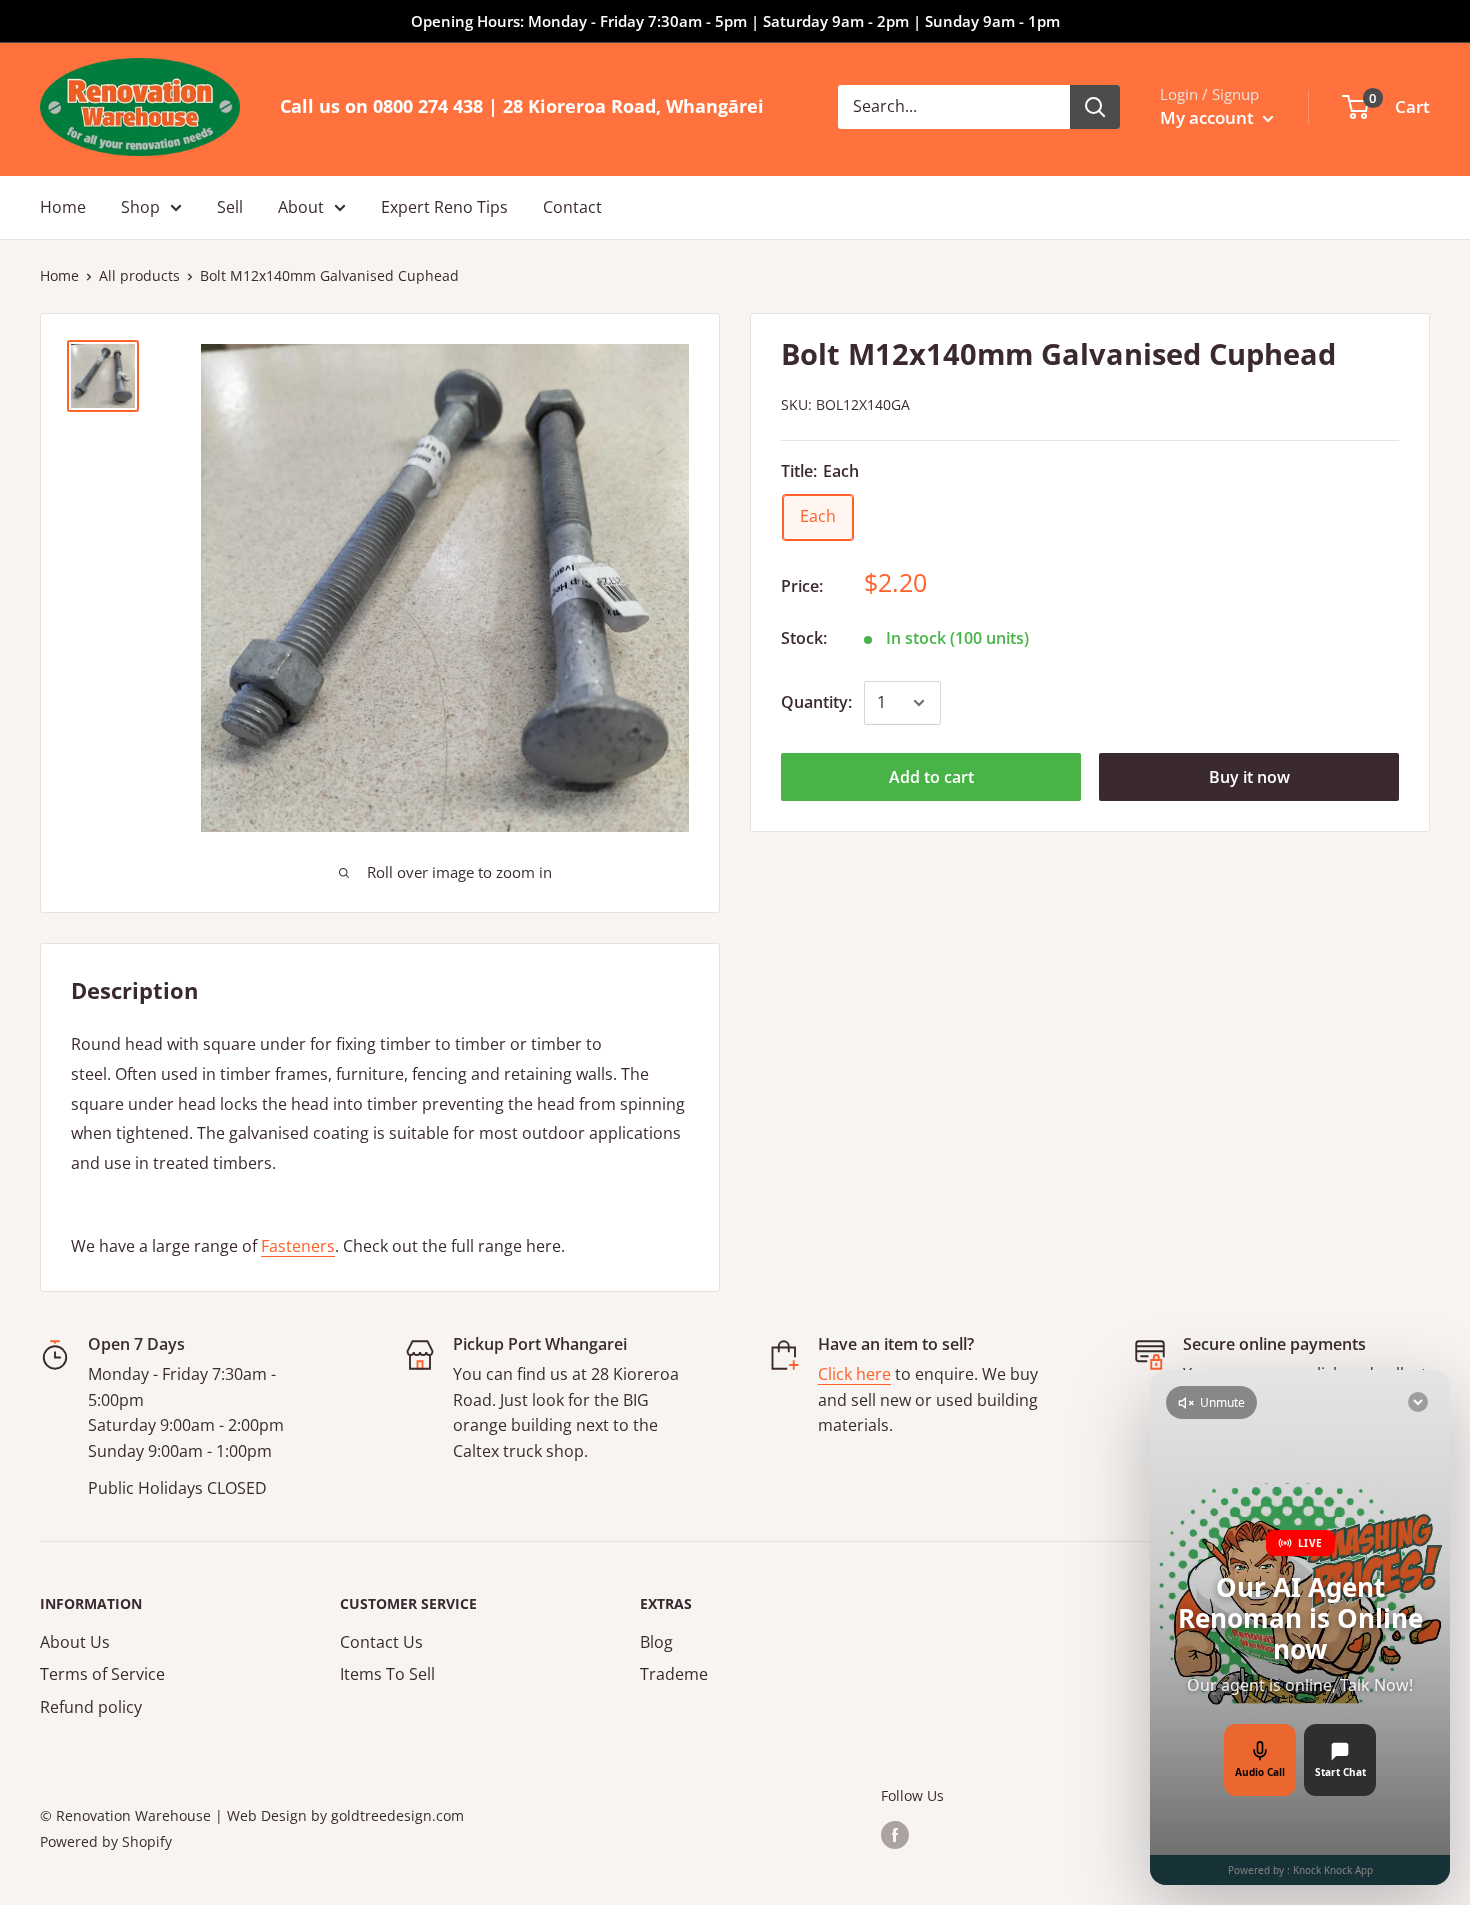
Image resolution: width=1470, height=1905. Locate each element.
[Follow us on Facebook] (895, 1834)
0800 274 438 (428, 106)
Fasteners (298, 1246)
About (301, 207)
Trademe (674, 1674)
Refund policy (91, 1707)
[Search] (1095, 107)
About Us (75, 1642)
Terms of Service (102, 1674)
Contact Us (381, 1642)
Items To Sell (387, 1674)
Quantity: (816, 702)
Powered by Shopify (106, 1841)
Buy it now (1249, 777)
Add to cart (931, 777)
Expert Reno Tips (444, 207)
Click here (854, 1374)
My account (1209, 117)
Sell (230, 207)
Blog (656, 1642)
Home (63, 207)
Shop (140, 207)
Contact (572, 207)
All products (139, 275)
